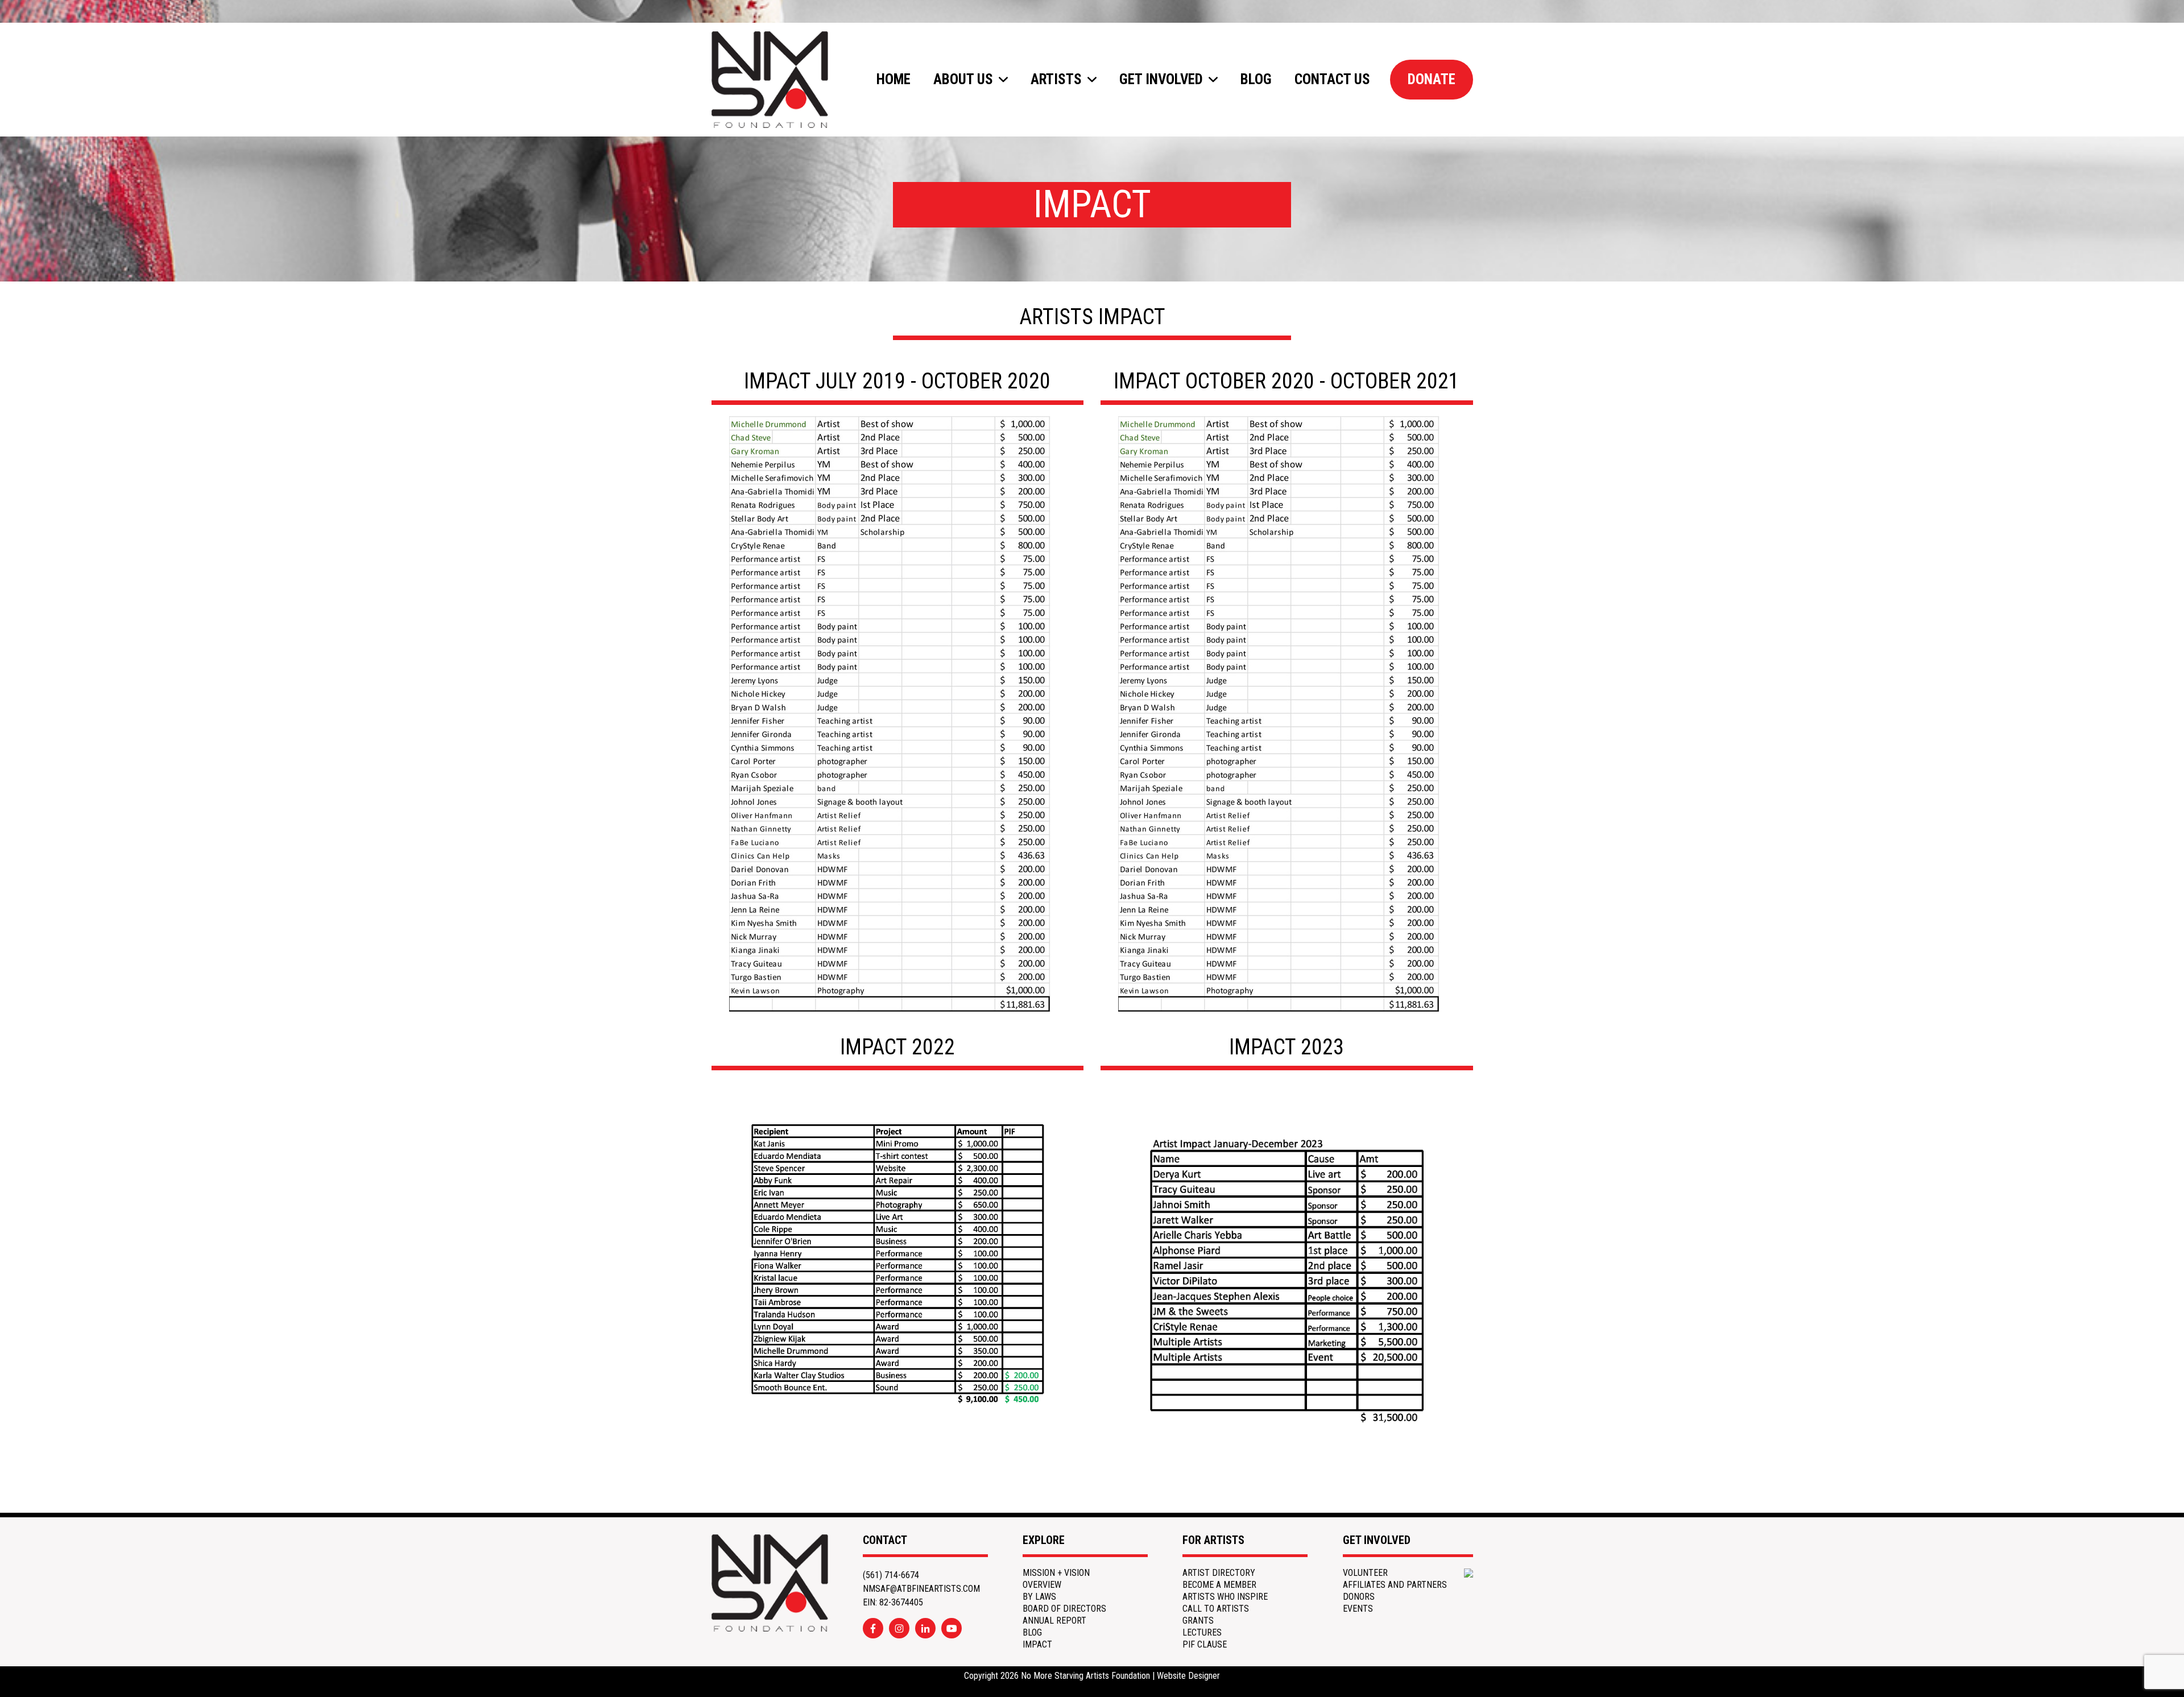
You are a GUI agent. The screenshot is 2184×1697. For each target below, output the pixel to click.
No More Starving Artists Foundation (1085, 1676)
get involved (1161, 79)
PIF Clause (1205, 1645)
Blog (1256, 79)
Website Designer (1188, 1676)
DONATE (1432, 79)
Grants (1198, 1621)
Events (1358, 1609)
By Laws (1039, 1597)
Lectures (1202, 1633)
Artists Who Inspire (1225, 1597)
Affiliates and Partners (1395, 1585)
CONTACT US (1332, 79)
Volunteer (1365, 1573)
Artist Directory (1219, 1573)
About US (963, 79)
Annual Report (1054, 1621)
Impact (1037, 1645)
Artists (1056, 79)
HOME (894, 79)
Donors (1359, 1597)
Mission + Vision (1056, 1573)
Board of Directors (1064, 1609)
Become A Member (1219, 1585)
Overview (1042, 1585)
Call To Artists (1216, 1609)
